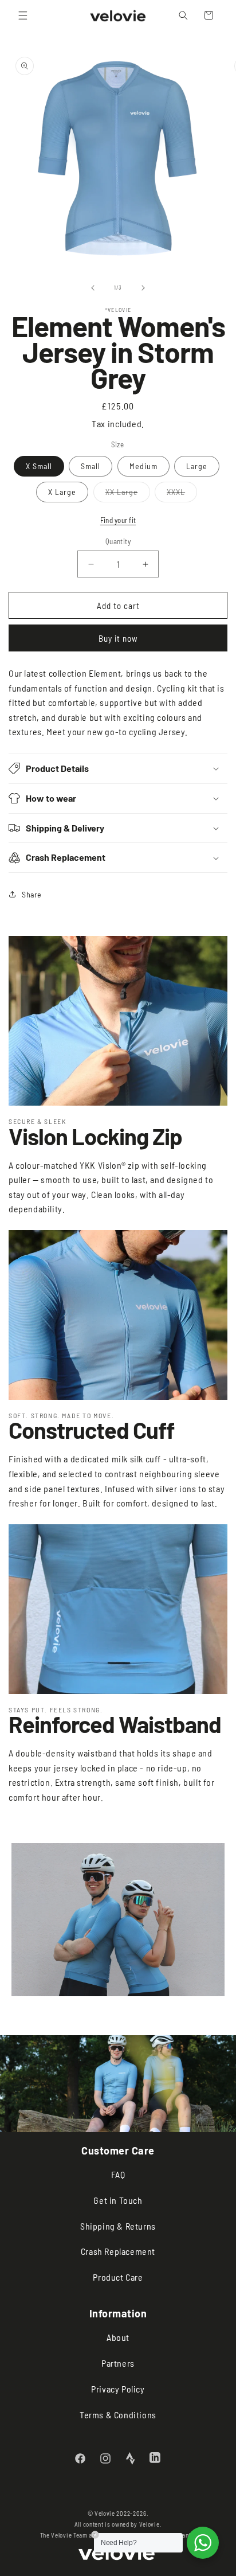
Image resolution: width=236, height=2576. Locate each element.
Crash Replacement (118, 2251)
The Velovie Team (64, 2535)
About (118, 2337)
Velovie (150, 2524)
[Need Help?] (203, 2543)
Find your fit (118, 520)
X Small (39, 466)
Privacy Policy (118, 2389)
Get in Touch (118, 2200)
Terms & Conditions (118, 2415)
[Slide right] (143, 288)
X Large (62, 492)
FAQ (118, 2174)
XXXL (182, 494)
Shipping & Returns (118, 2226)
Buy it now (118, 638)
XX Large (128, 494)
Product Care (118, 2277)
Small (91, 466)
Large (197, 466)
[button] (23, 15)
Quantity (118, 541)
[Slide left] (93, 288)
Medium (143, 466)
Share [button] (32, 894)
